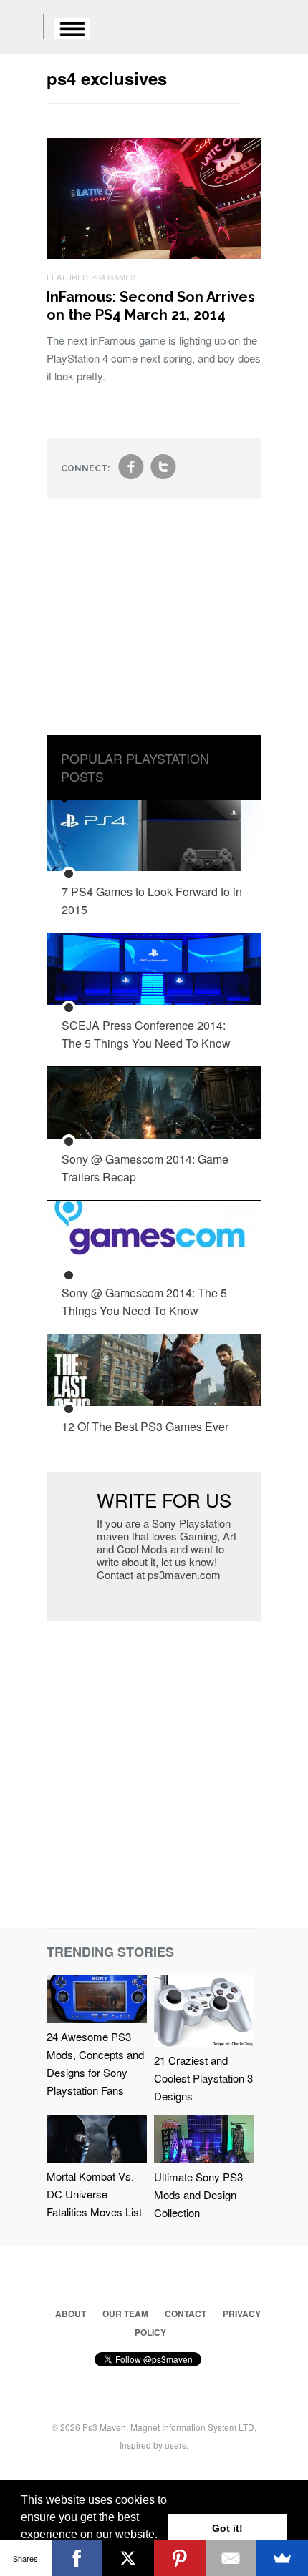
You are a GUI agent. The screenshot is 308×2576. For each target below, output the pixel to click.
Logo (21, 29)
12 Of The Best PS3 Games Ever (145, 1426)
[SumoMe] (282, 2558)
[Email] (231, 2558)
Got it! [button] (227, 2528)
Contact (186, 2314)
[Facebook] (77, 2558)
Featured (67, 277)
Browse (72, 29)
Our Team (125, 2314)
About (71, 2314)
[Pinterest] (180, 2558)
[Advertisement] (154, 628)
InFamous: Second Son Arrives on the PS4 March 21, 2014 (151, 306)
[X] (128, 2558)
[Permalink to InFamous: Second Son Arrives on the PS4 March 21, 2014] (154, 254)
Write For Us (164, 1499)
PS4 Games (113, 277)
